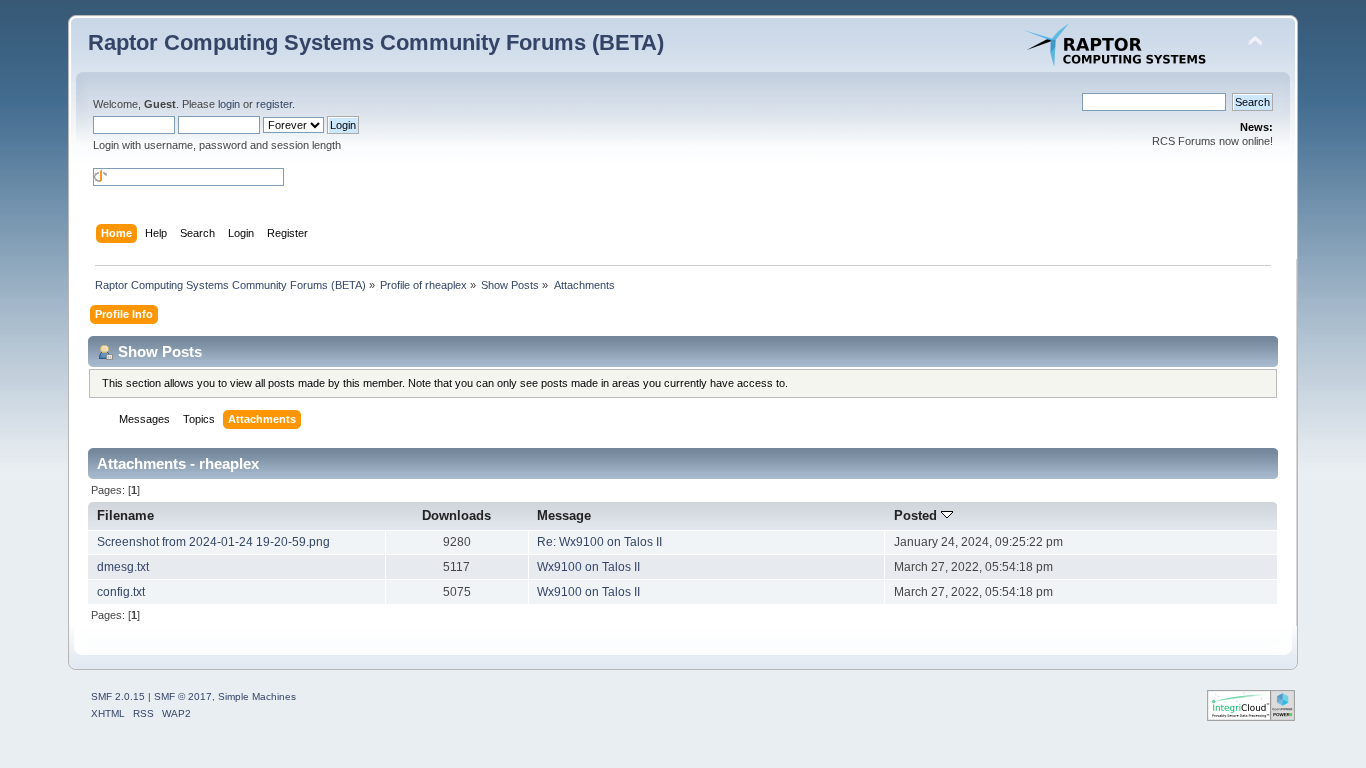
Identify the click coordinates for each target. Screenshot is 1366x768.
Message (564, 515)
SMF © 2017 (183, 696)
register (274, 104)
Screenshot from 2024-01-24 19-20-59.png (213, 542)
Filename (125, 515)
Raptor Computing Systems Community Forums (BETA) (376, 42)
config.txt (121, 592)
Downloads (456, 515)
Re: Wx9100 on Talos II (599, 542)
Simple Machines (257, 696)
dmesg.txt (123, 567)
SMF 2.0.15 (118, 696)
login (229, 104)
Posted (917, 515)
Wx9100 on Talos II (588, 567)
